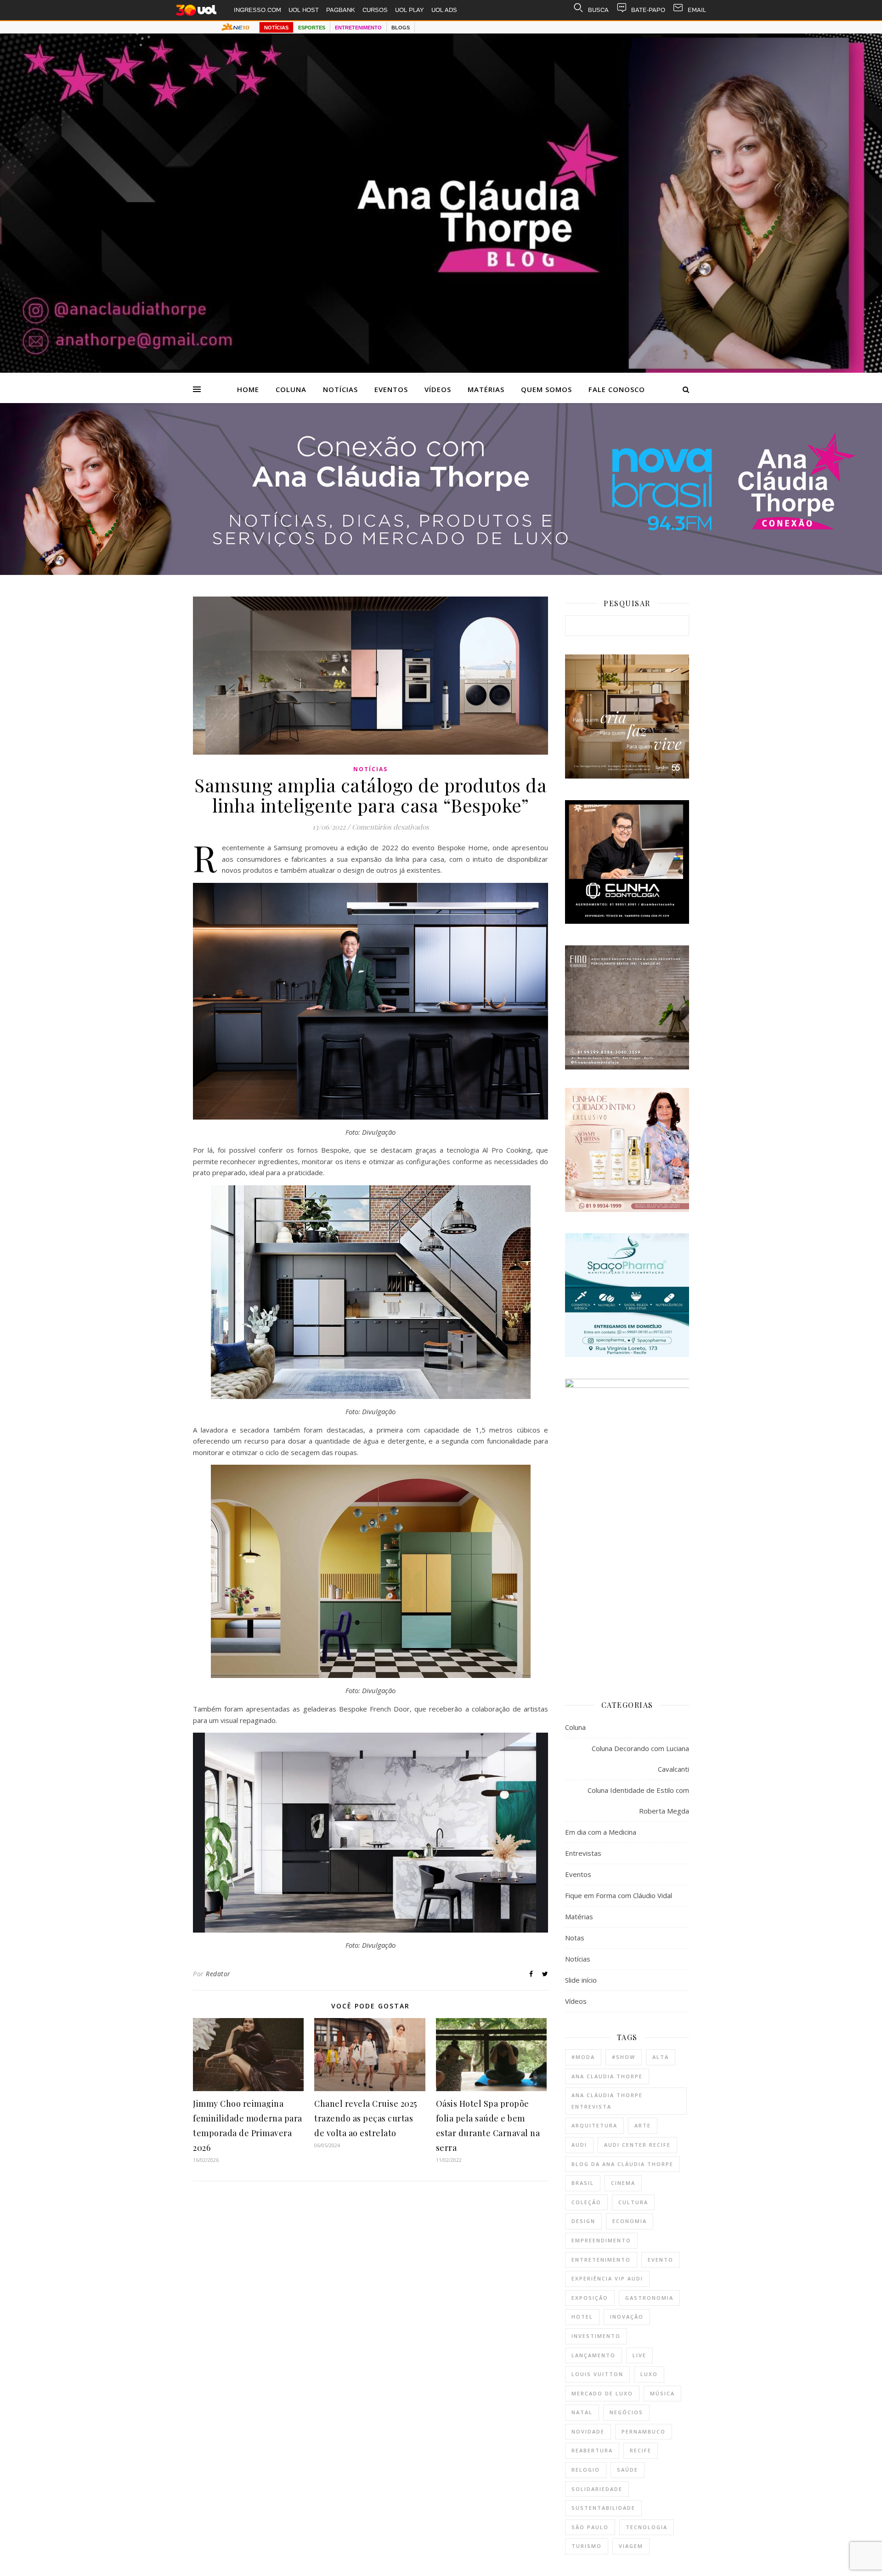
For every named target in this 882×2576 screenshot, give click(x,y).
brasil (583, 2183)
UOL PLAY (410, 10)
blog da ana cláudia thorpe (622, 2164)
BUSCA (598, 10)
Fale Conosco (617, 389)
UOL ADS (444, 10)
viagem (631, 2546)
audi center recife (637, 2145)
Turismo (587, 2546)
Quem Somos (546, 389)
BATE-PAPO (648, 10)
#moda (583, 2057)
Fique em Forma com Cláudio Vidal (619, 1895)
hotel (582, 2317)
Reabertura (592, 2450)
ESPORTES (312, 28)
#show (624, 2057)
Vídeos (438, 389)
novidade (588, 2431)
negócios (626, 2412)
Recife (641, 2450)
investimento (596, 2336)
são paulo (590, 2527)
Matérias (486, 389)
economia (630, 2221)
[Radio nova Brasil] (441, 572)
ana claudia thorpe (607, 2076)
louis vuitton (597, 2374)
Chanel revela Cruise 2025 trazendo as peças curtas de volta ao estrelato (366, 2118)
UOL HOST (304, 10)
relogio (586, 2470)
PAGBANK (341, 10)
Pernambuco (644, 2431)
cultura (633, 2202)
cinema (623, 2183)
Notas (575, 1938)
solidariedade (597, 2489)
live (639, 2355)
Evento (661, 2260)
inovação (627, 2317)
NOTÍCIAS (276, 28)
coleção (586, 2202)
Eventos (391, 389)
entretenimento (601, 2260)
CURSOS (375, 10)
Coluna (291, 389)
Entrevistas (583, 1853)
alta (661, 2057)
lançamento (594, 2355)
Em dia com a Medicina (601, 1832)
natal (582, 2412)
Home (248, 389)
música (662, 2393)
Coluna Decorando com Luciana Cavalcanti (640, 1759)
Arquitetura (594, 2125)
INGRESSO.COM (257, 10)
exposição (590, 2298)
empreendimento (601, 2240)
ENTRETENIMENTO (358, 28)
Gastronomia (649, 2298)
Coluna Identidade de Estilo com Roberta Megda (638, 1800)
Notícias (340, 389)
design (583, 2221)
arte (643, 2125)
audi (579, 2145)
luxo (649, 2374)
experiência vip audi (607, 2278)
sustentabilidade (603, 2508)
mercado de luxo (602, 2393)
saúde (628, 2470)
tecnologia (647, 2527)
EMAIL (697, 10)
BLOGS (401, 28)
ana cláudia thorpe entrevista (607, 2101)
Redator (218, 1974)
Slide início (581, 1980)
